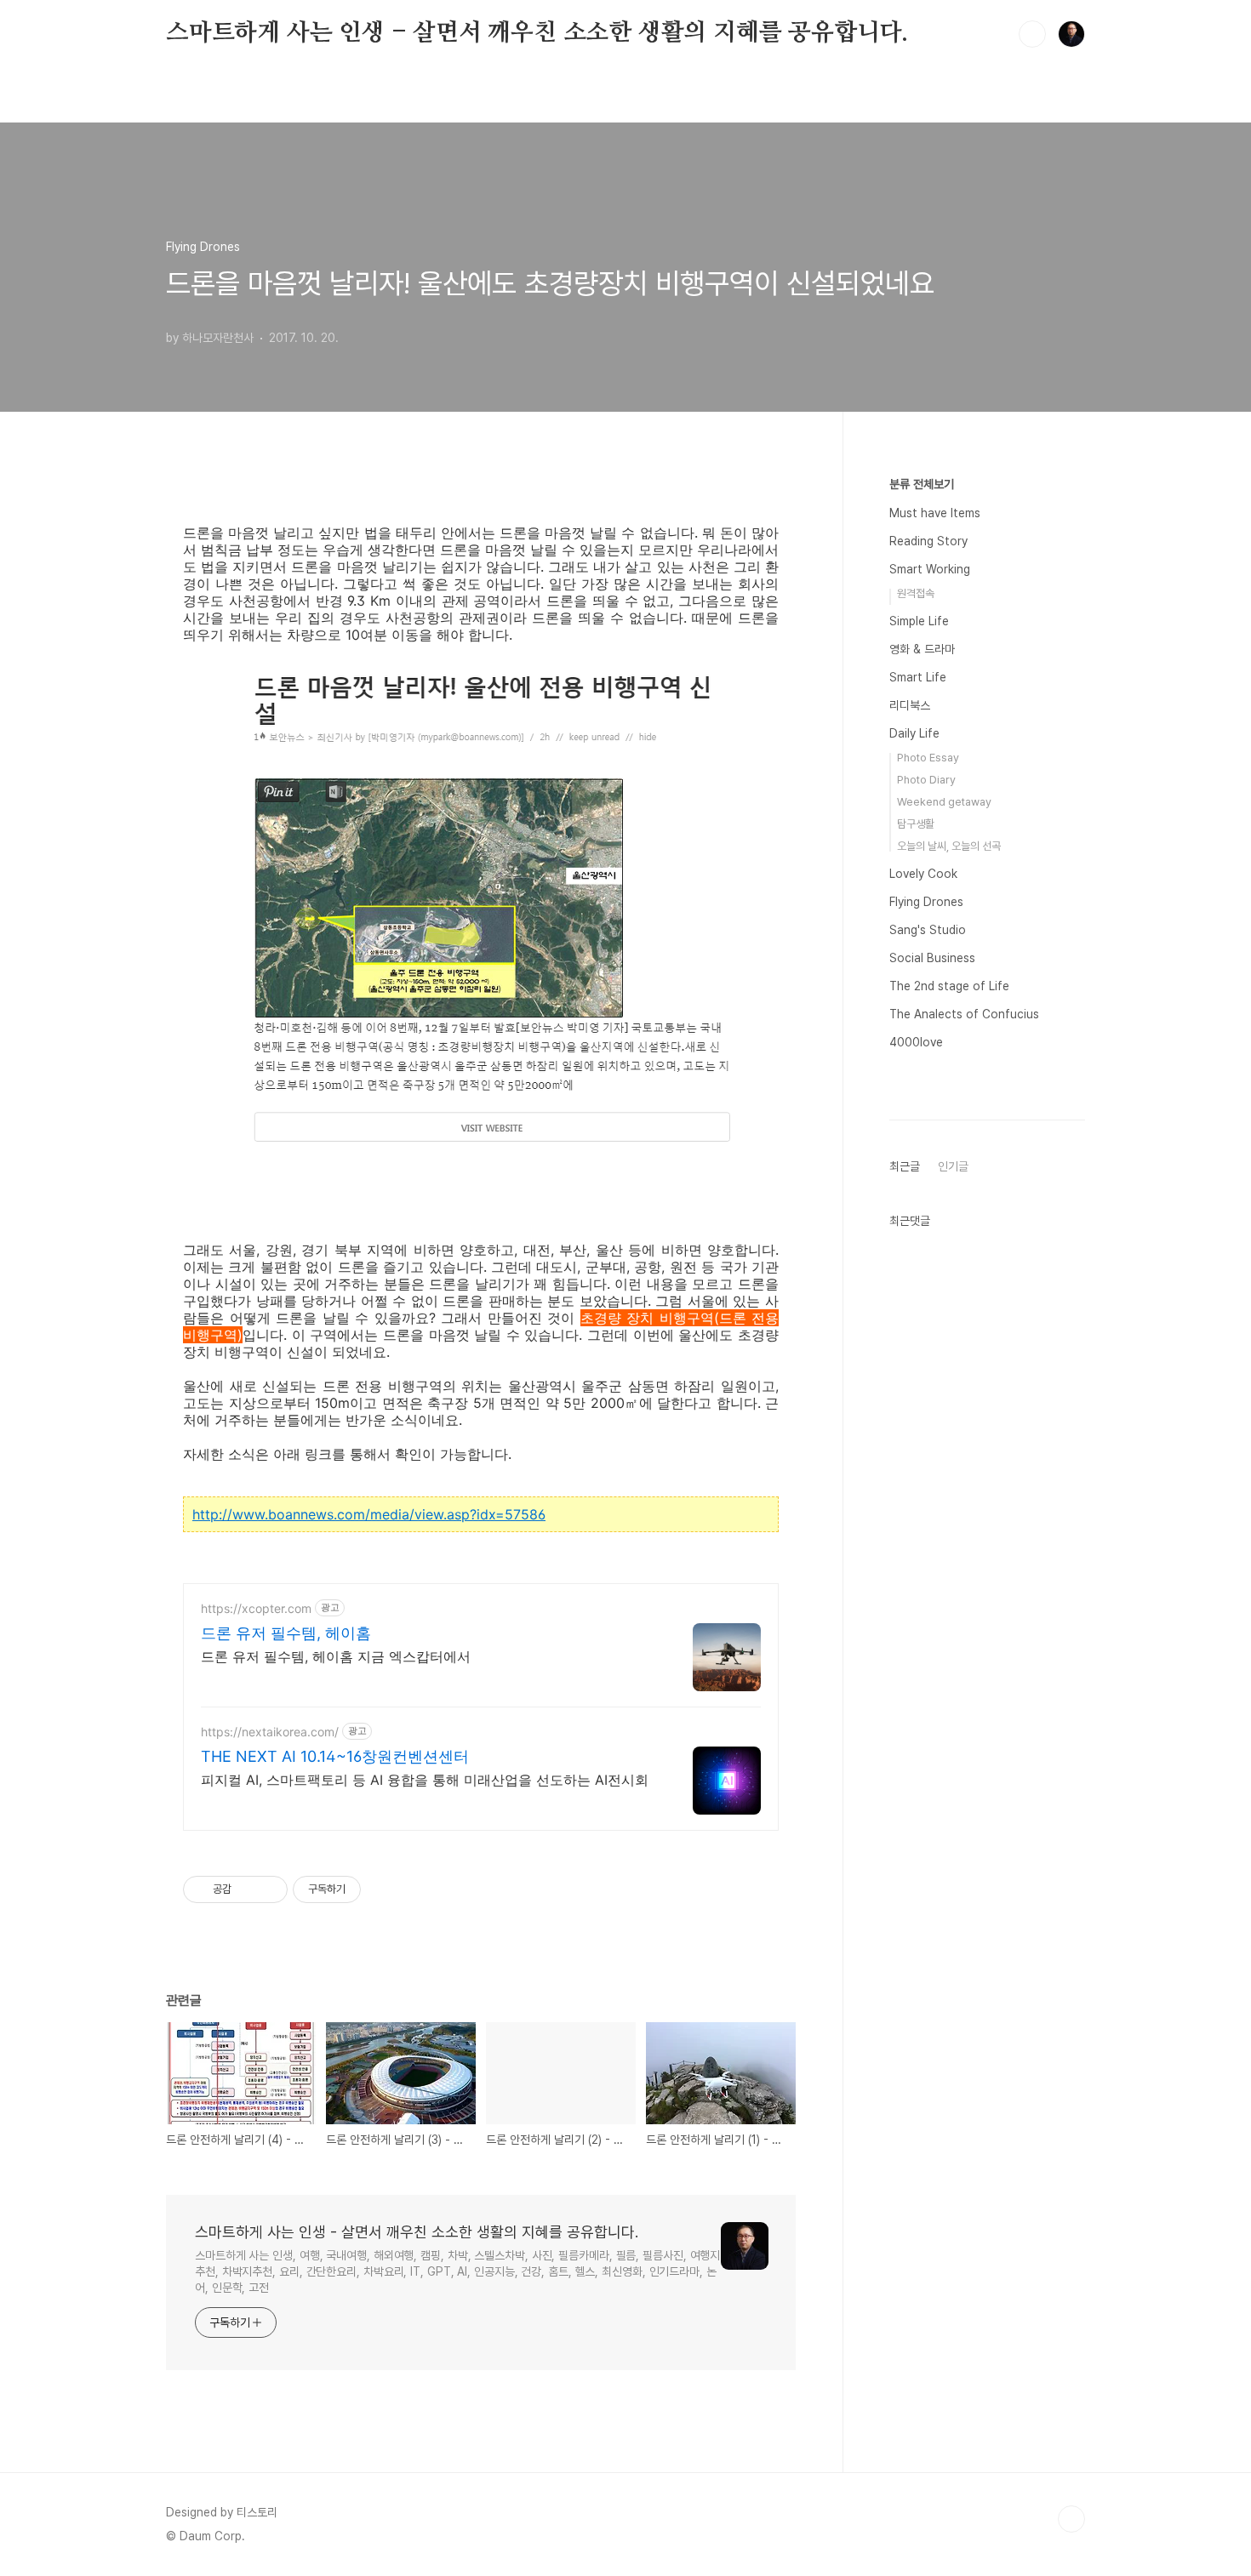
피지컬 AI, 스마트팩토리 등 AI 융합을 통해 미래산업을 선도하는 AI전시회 (425, 1780)
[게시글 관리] (268, 1889)
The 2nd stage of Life (949, 986)
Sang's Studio (928, 930)
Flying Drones (926, 902)
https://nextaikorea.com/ (270, 1732)
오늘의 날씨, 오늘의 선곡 (949, 846)
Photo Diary (926, 780)
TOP (1071, 2519)
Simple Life (919, 621)
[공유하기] (247, 1889)
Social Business (932, 958)
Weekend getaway (944, 802)
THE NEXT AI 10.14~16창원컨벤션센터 (335, 1756)
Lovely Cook (923, 874)
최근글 (905, 1166)
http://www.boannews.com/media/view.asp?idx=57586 (369, 1514)
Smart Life (918, 677)
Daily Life (914, 733)
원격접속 (916, 593)
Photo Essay (928, 758)
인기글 (953, 1166)
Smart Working (930, 569)
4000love (916, 1042)
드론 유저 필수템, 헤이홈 (286, 1633)
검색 (1032, 34)
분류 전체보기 (922, 484)
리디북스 (910, 705)
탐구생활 (916, 824)
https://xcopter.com (256, 1608)
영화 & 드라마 (922, 649)
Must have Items (935, 513)
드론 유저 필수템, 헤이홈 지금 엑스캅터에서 (336, 1656)
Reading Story (928, 541)
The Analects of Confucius (964, 1014)
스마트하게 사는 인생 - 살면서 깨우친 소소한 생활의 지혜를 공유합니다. (537, 33)
